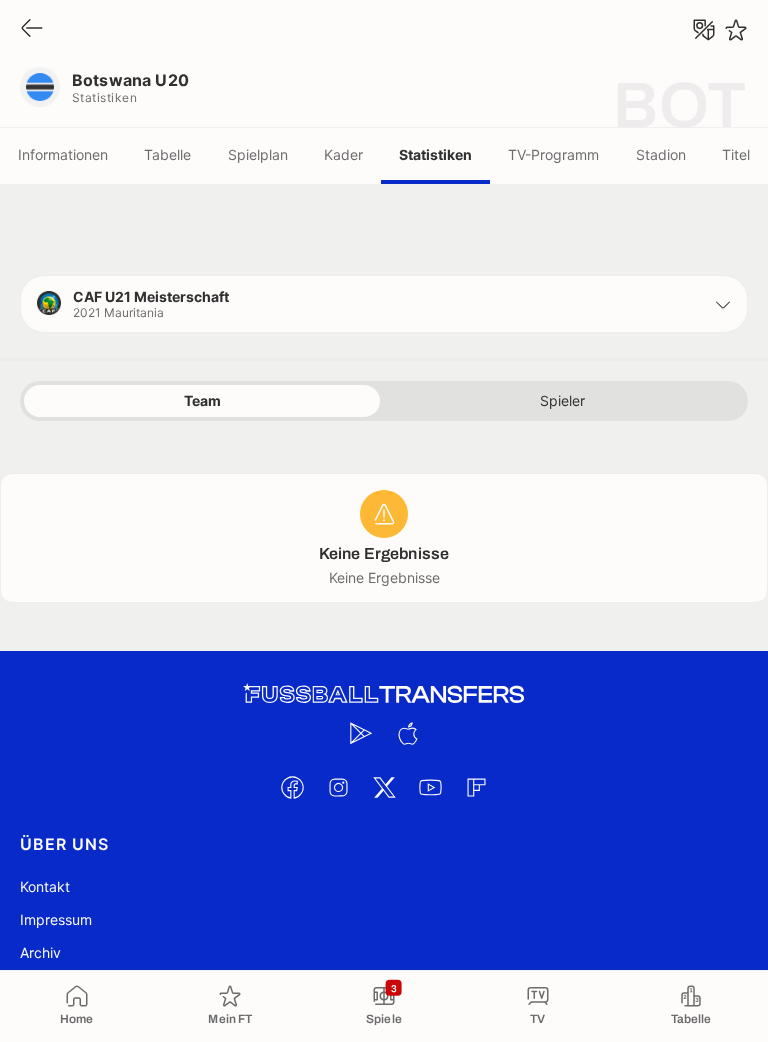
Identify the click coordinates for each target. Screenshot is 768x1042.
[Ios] (407, 733)
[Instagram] (338, 787)
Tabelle (167, 154)
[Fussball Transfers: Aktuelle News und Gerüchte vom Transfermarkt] (384, 694)
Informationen (63, 154)
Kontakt (45, 886)
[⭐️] (736, 30)
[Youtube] (430, 787)
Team (202, 400)
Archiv (40, 952)
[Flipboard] (476, 787)
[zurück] (32, 29)
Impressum (56, 919)
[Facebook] (292, 787)
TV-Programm (553, 154)
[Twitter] (384, 787)
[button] (384, 304)
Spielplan (258, 154)
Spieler (562, 400)
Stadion (661, 154)
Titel (736, 154)
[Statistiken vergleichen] (704, 30)
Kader (343, 154)
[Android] (361, 733)
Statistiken (435, 154)
